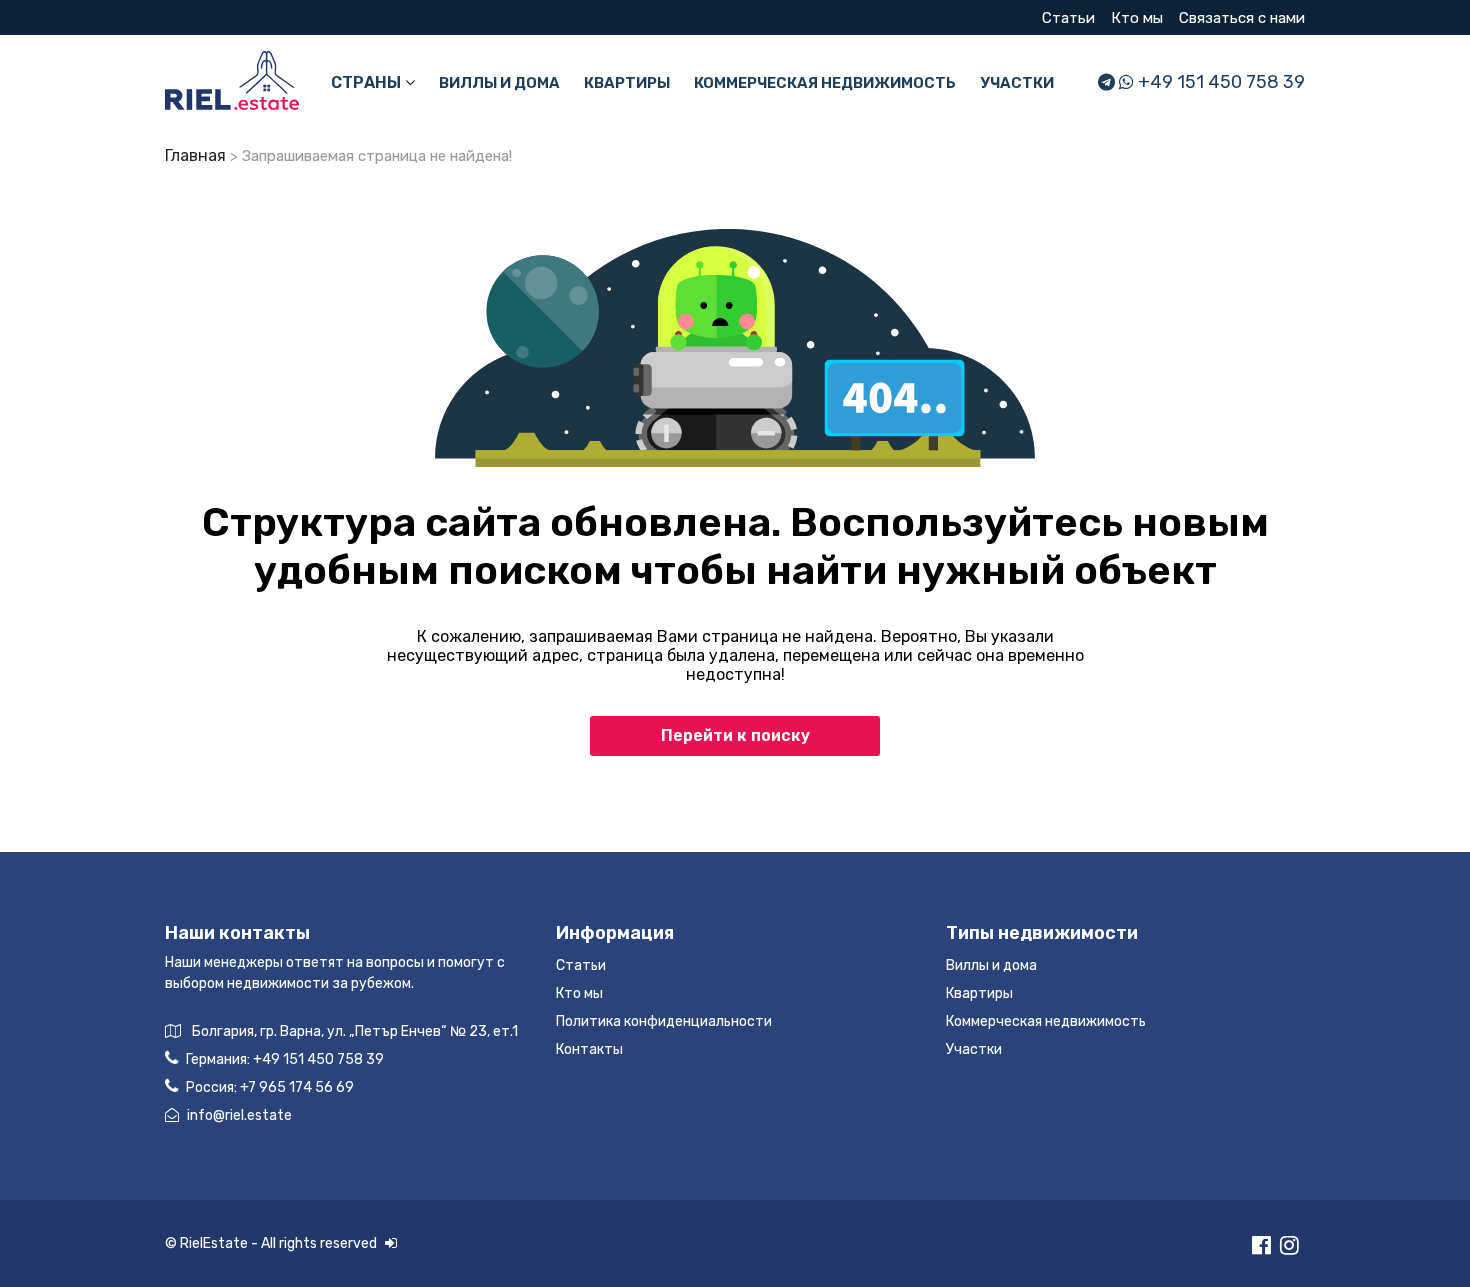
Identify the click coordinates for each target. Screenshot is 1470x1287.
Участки (1017, 83)
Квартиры (627, 83)
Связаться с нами (1242, 18)
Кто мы (1137, 18)
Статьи (1068, 18)
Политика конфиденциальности (664, 1021)
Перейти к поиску (735, 735)
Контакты (589, 1049)
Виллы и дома (499, 83)
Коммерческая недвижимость (825, 83)
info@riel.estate (239, 1115)
